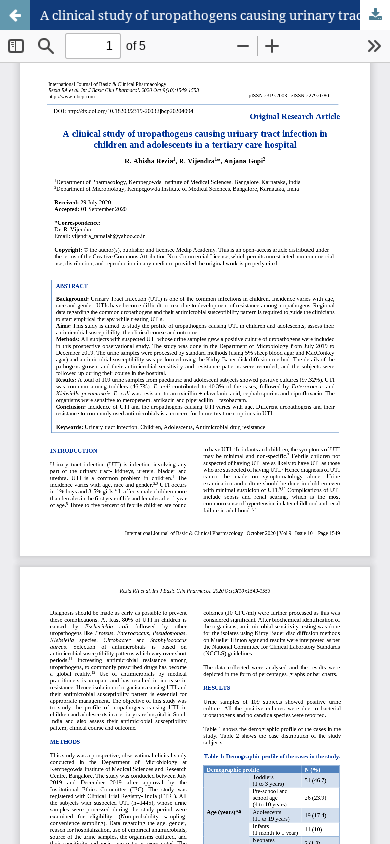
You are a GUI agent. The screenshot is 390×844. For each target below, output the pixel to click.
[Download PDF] (375, 15)
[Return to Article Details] (15, 15)
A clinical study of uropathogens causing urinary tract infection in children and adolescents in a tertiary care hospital (215, 15)
